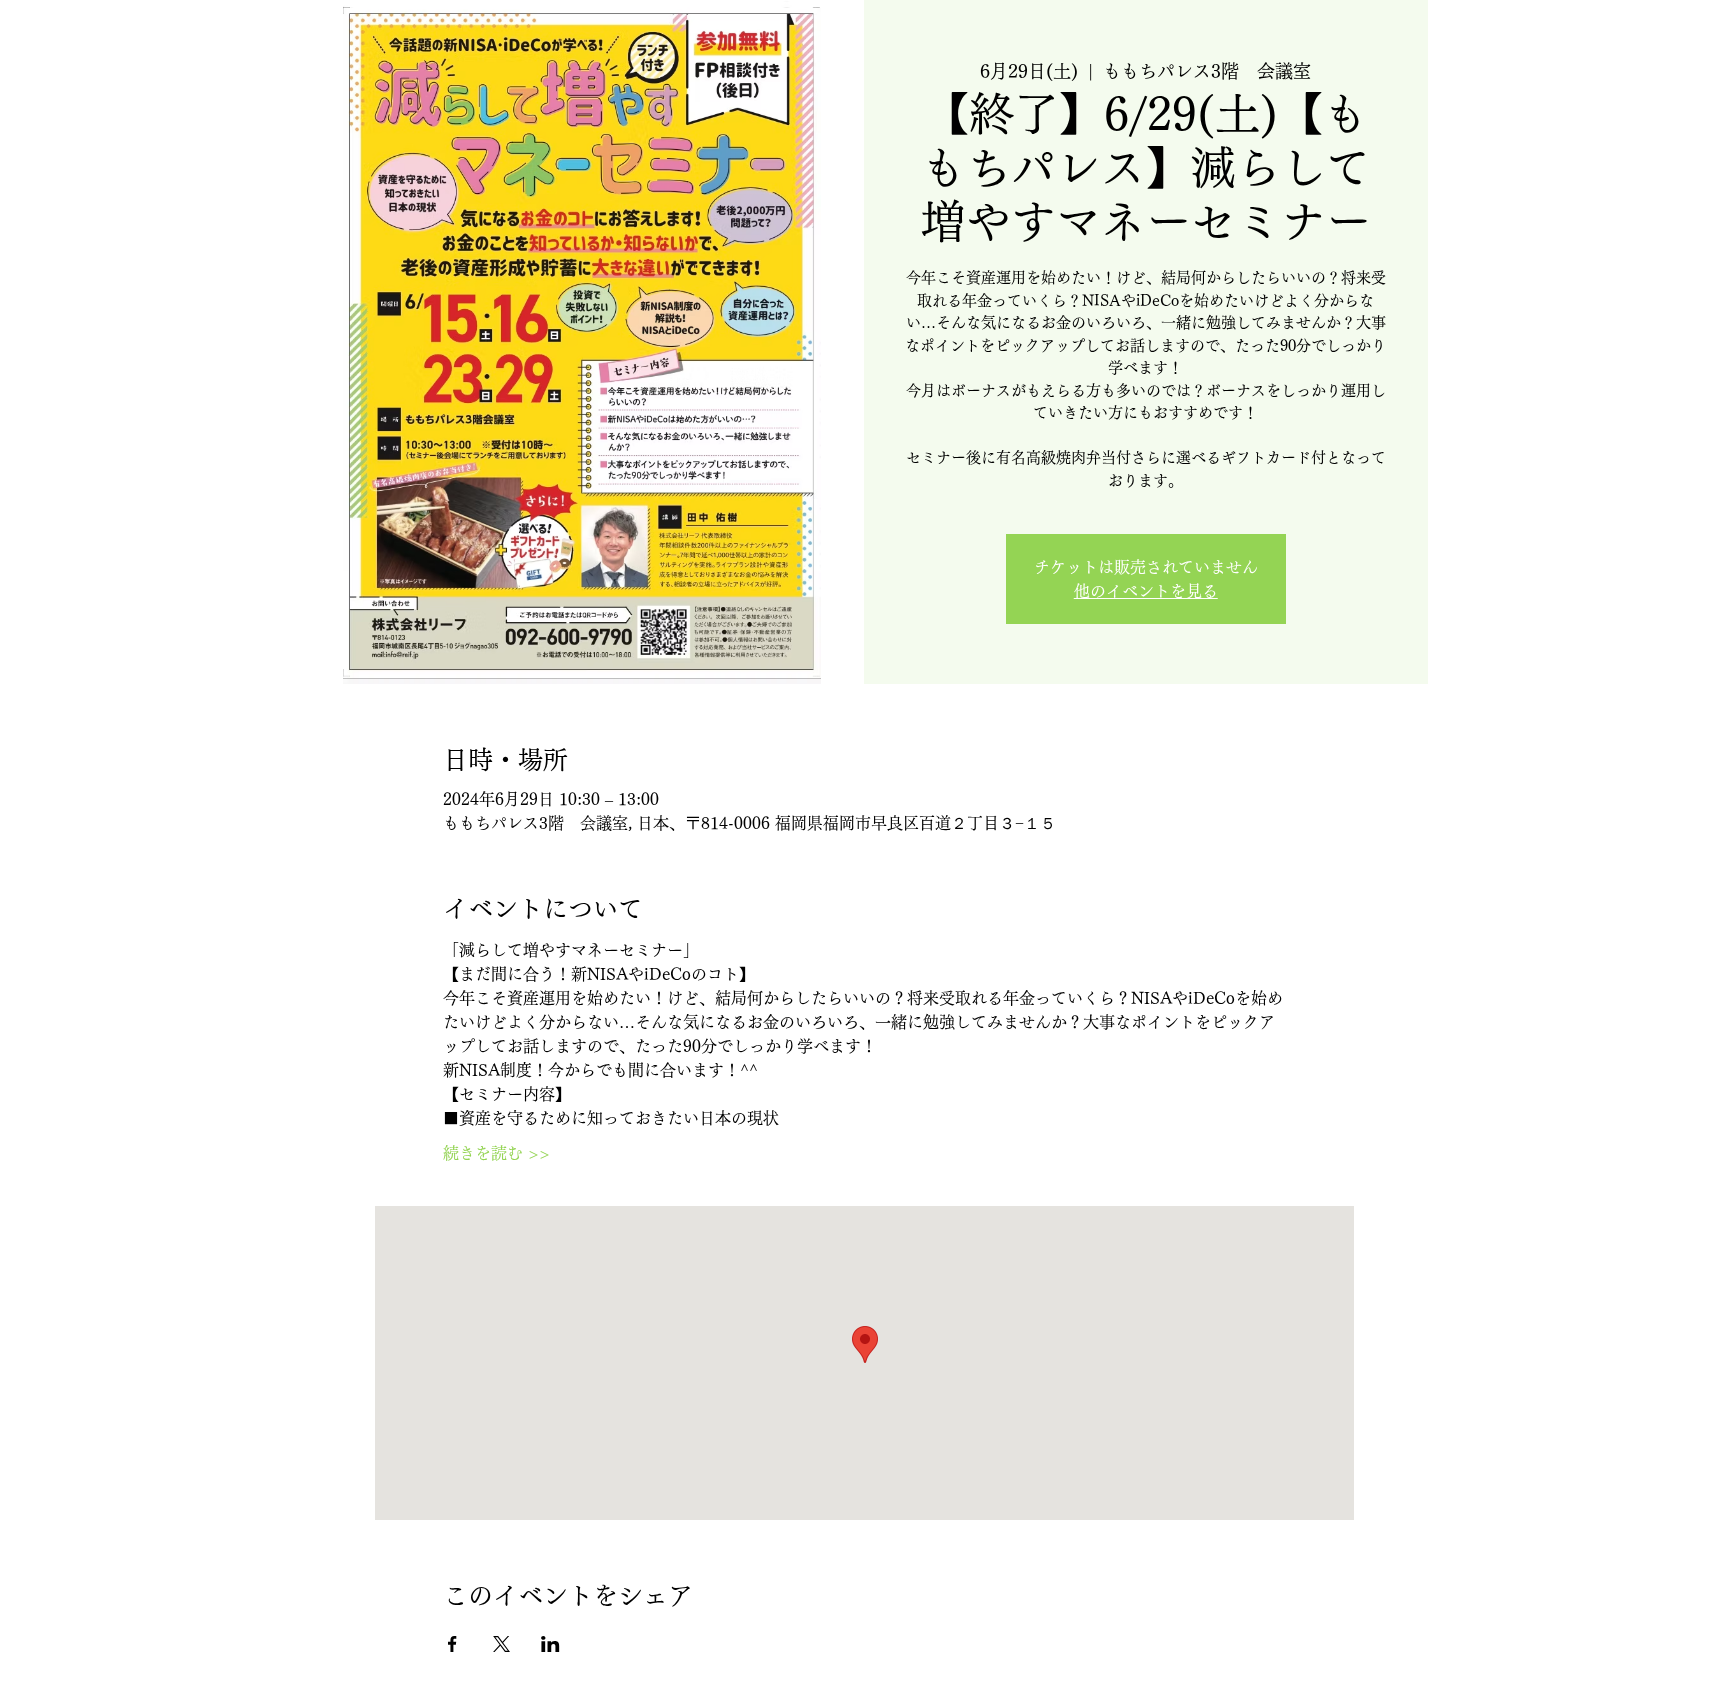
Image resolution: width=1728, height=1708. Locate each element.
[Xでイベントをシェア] (501, 1644)
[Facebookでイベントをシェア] (452, 1644)
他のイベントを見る (1146, 591)
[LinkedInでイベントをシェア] (550, 1644)
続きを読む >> (496, 1153)
